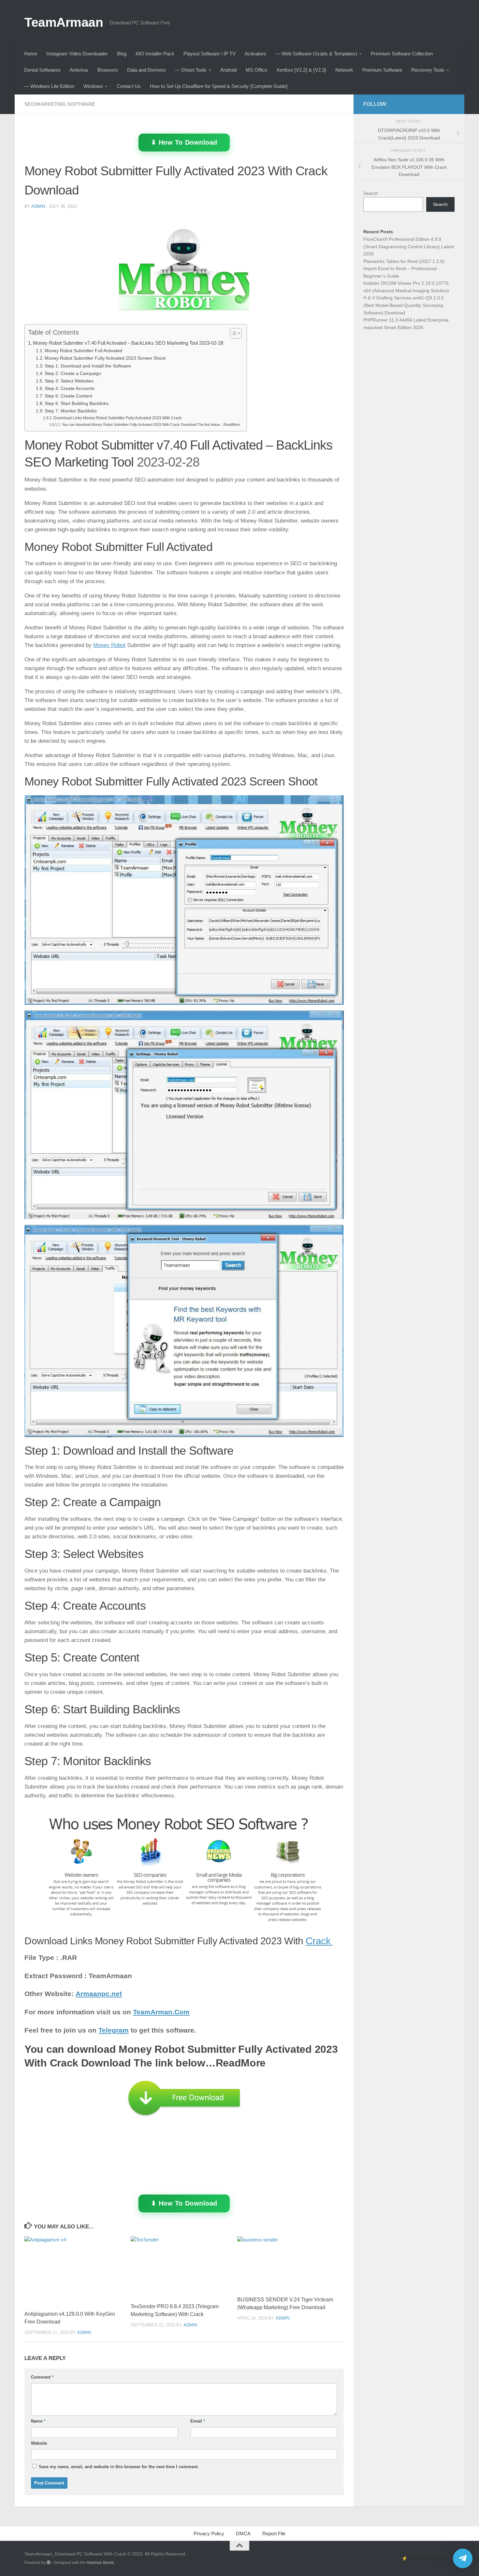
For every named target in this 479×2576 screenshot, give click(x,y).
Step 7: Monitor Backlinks (71, 411)
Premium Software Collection (402, 54)
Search (371, 193)
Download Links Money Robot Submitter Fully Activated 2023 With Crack (118, 418)
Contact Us (129, 86)
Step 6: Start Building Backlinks (77, 403)
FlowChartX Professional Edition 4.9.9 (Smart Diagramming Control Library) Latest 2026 (409, 246)
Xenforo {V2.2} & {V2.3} (301, 70)
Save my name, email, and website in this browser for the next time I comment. (119, 2467)
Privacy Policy (209, 2533)
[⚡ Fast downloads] (463, 2558)
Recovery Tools (428, 70)
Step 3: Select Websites (69, 381)
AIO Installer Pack (155, 54)
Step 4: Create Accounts (70, 389)
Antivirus (79, 70)
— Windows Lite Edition (49, 86)
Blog (122, 54)
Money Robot (109, 645)
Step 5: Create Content (68, 396)
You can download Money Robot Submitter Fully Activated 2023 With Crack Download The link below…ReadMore (151, 425)
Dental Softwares (42, 70)
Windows (93, 86)
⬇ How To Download (184, 142)
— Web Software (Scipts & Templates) (316, 54)
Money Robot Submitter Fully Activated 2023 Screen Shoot (105, 358)
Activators (255, 54)
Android (228, 70)
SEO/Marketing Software (60, 104)
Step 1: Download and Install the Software (88, 366)
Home (31, 54)
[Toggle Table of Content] (232, 333)
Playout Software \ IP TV (210, 54)
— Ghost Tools (191, 70)
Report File (274, 2533)
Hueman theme (100, 2563)
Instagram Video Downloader (77, 54)
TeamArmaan (64, 22)
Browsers (108, 70)
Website (39, 2443)
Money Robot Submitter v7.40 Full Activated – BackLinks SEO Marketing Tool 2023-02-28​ (128, 343)
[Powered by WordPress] (49, 2563)
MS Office (256, 70)
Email (198, 2421)
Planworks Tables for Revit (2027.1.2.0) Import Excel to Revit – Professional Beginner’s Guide (404, 269)
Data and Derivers (146, 70)
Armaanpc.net (99, 1994)
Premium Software (382, 70)
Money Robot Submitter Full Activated (83, 351)
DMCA (243, 2533)
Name (38, 2421)
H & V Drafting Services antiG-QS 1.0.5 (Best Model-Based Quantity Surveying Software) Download (404, 305)
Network (344, 70)
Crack (319, 1941)
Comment (42, 2377)
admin (38, 206)
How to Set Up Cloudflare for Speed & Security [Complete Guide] (219, 86)
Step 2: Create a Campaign (73, 374)
